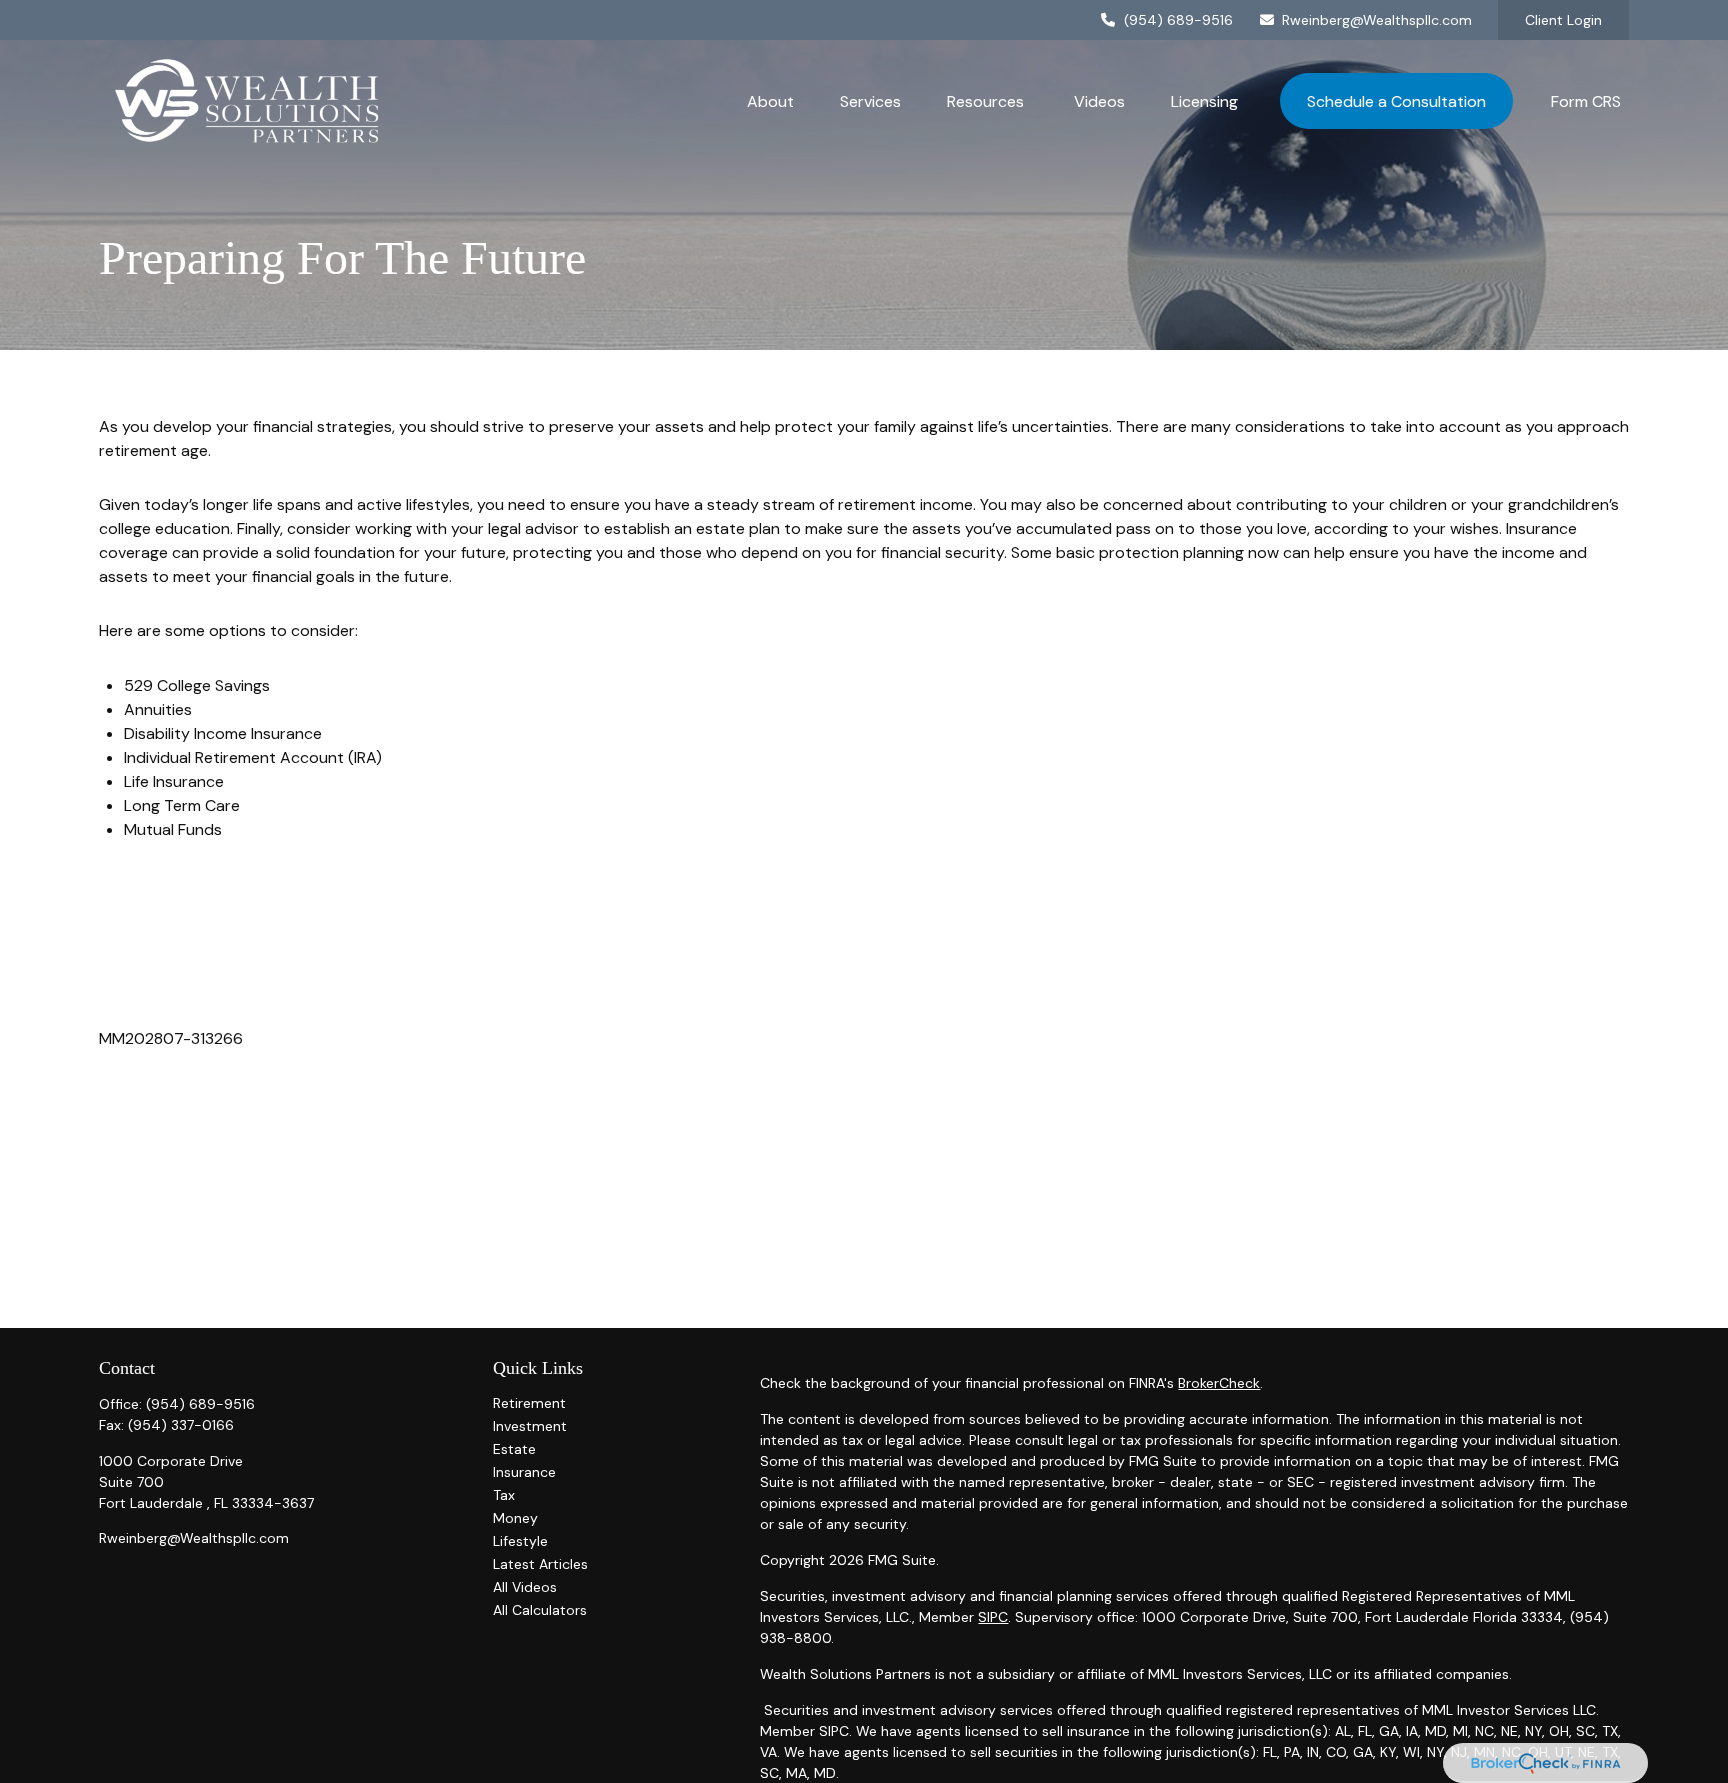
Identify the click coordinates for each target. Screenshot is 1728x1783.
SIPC (993, 1617)
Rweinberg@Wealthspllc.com (1377, 20)
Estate (514, 1449)
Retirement (529, 1403)
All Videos (525, 1587)
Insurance (524, 1472)
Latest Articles (540, 1564)
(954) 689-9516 (1178, 20)
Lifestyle (520, 1541)
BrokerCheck (1219, 1383)
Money (515, 1518)
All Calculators (540, 1610)
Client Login (1563, 20)
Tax (504, 1495)
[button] (770, 101)
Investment (530, 1426)
